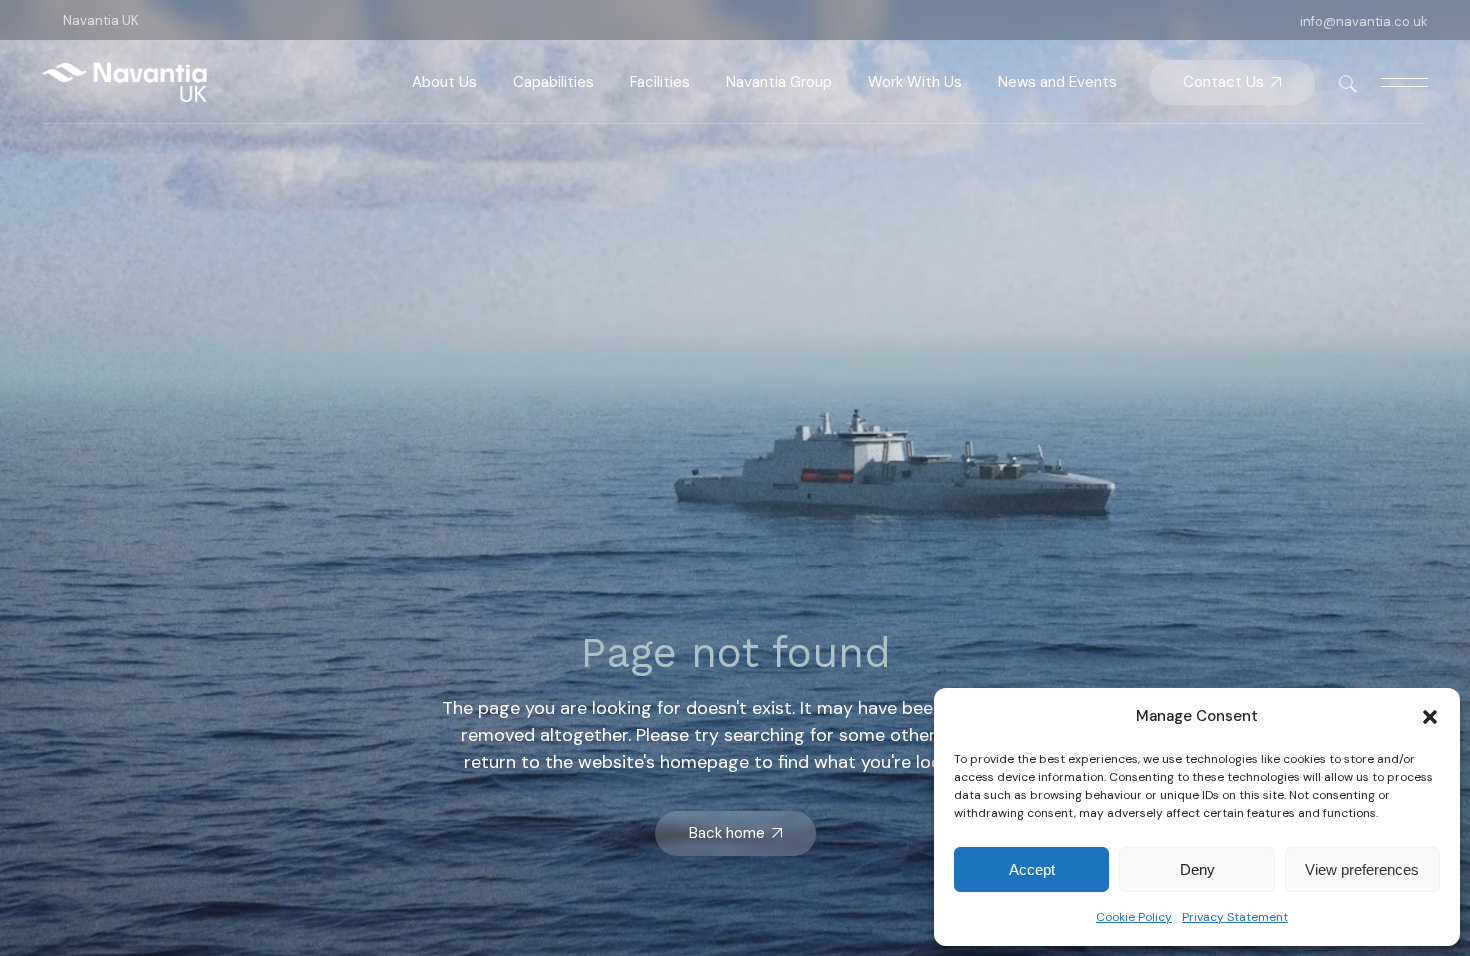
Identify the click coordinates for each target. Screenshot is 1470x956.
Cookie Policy (1134, 917)
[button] (1430, 717)
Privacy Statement (1235, 917)
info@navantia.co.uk (1364, 21)
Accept (1032, 869)
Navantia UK (101, 20)
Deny (1197, 869)
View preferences (1362, 869)
